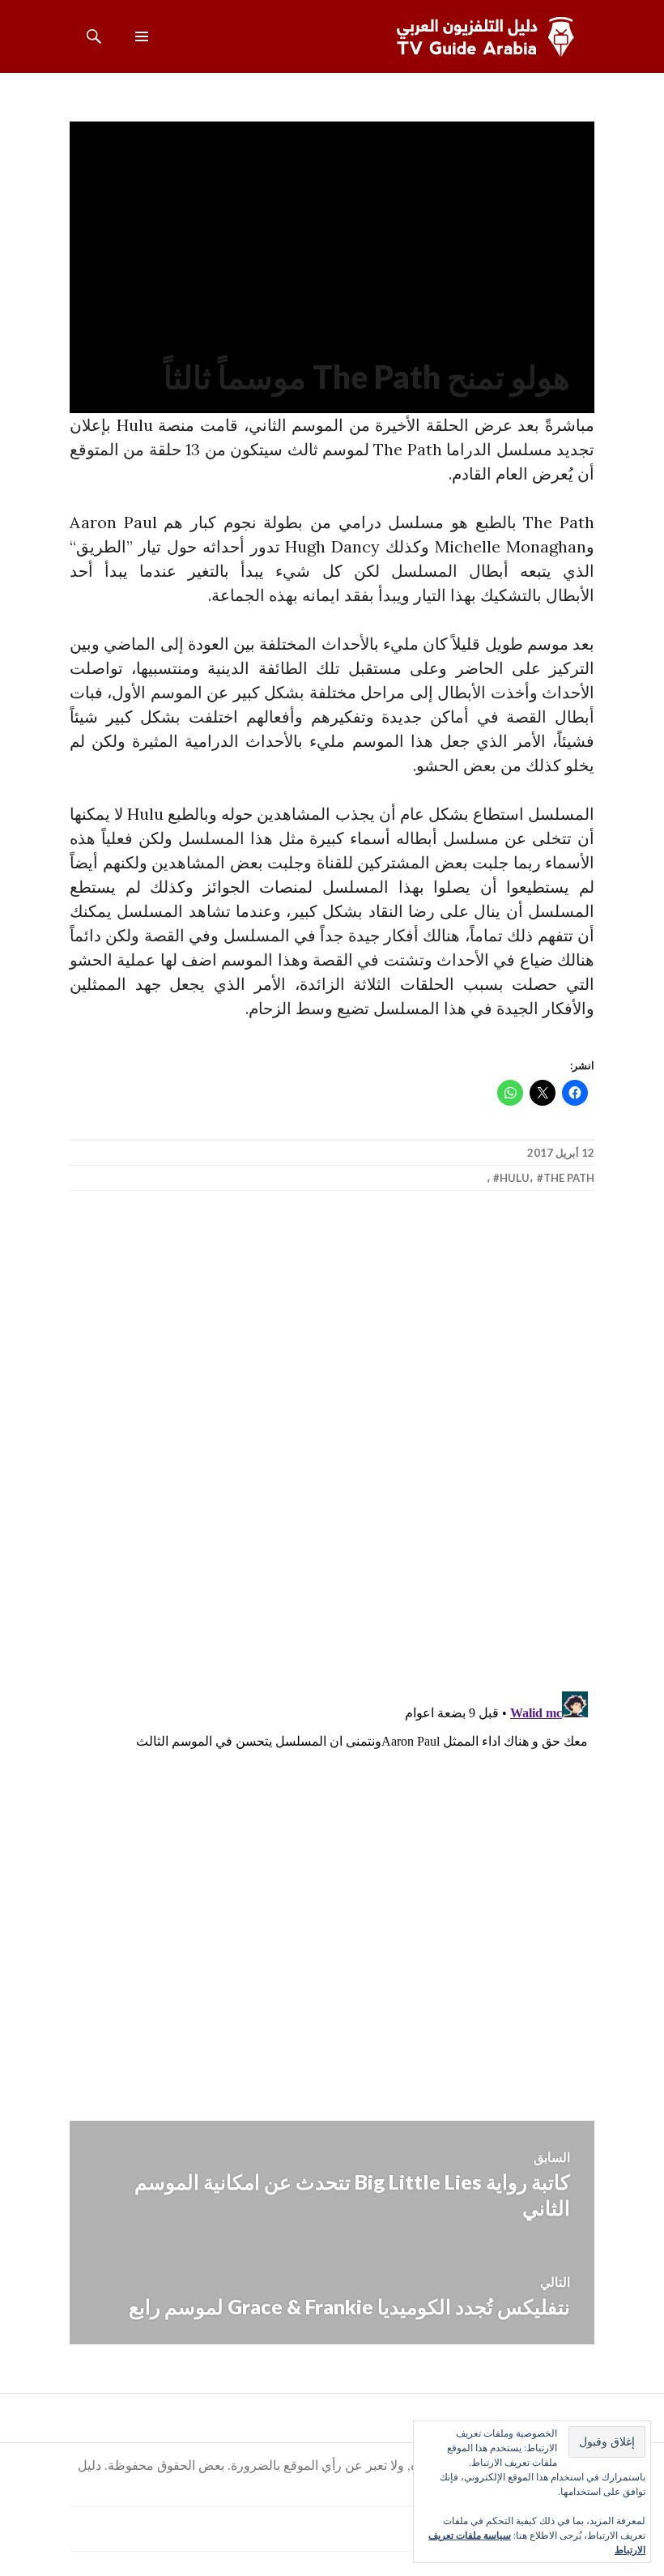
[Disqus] (332, 1442)
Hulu (515, 1178)
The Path (569, 1178)
